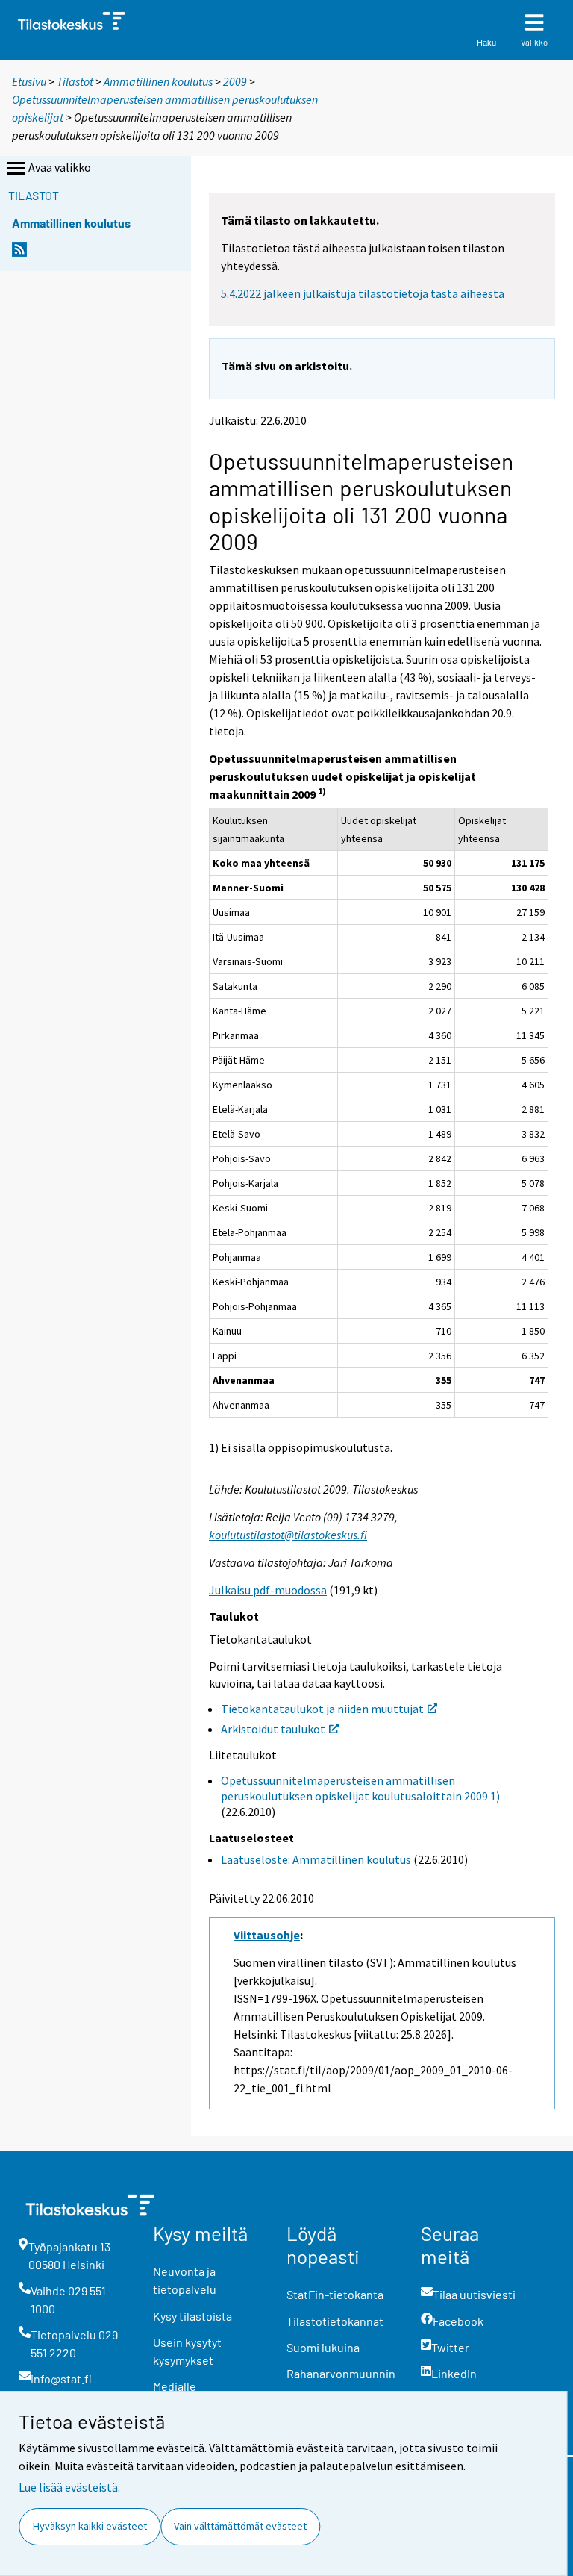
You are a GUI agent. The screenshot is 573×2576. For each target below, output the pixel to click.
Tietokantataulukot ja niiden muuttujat (322, 1709)
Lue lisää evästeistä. (69, 2487)
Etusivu (29, 81)
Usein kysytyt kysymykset (187, 2351)
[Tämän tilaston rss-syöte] (19, 253)
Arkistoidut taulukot (273, 1729)
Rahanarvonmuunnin (341, 2373)
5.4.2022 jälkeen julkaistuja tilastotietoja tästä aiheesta (363, 293)
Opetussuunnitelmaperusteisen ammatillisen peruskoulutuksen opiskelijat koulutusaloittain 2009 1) (360, 1788)
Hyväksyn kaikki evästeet (90, 2526)
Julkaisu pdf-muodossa (268, 1590)
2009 (235, 81)
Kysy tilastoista (192, 2316)
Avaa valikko (60, 167)
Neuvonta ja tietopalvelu (185, 2280)
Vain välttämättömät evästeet (240, 2526)
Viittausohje (267, 1935)
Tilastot (75, 81)
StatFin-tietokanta (335, 2294)
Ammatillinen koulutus (158, 81)
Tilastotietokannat (335, 2321)
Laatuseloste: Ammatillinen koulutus (316, 1859)
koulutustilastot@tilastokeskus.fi (288, 1535)
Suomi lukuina (323, 2347)
